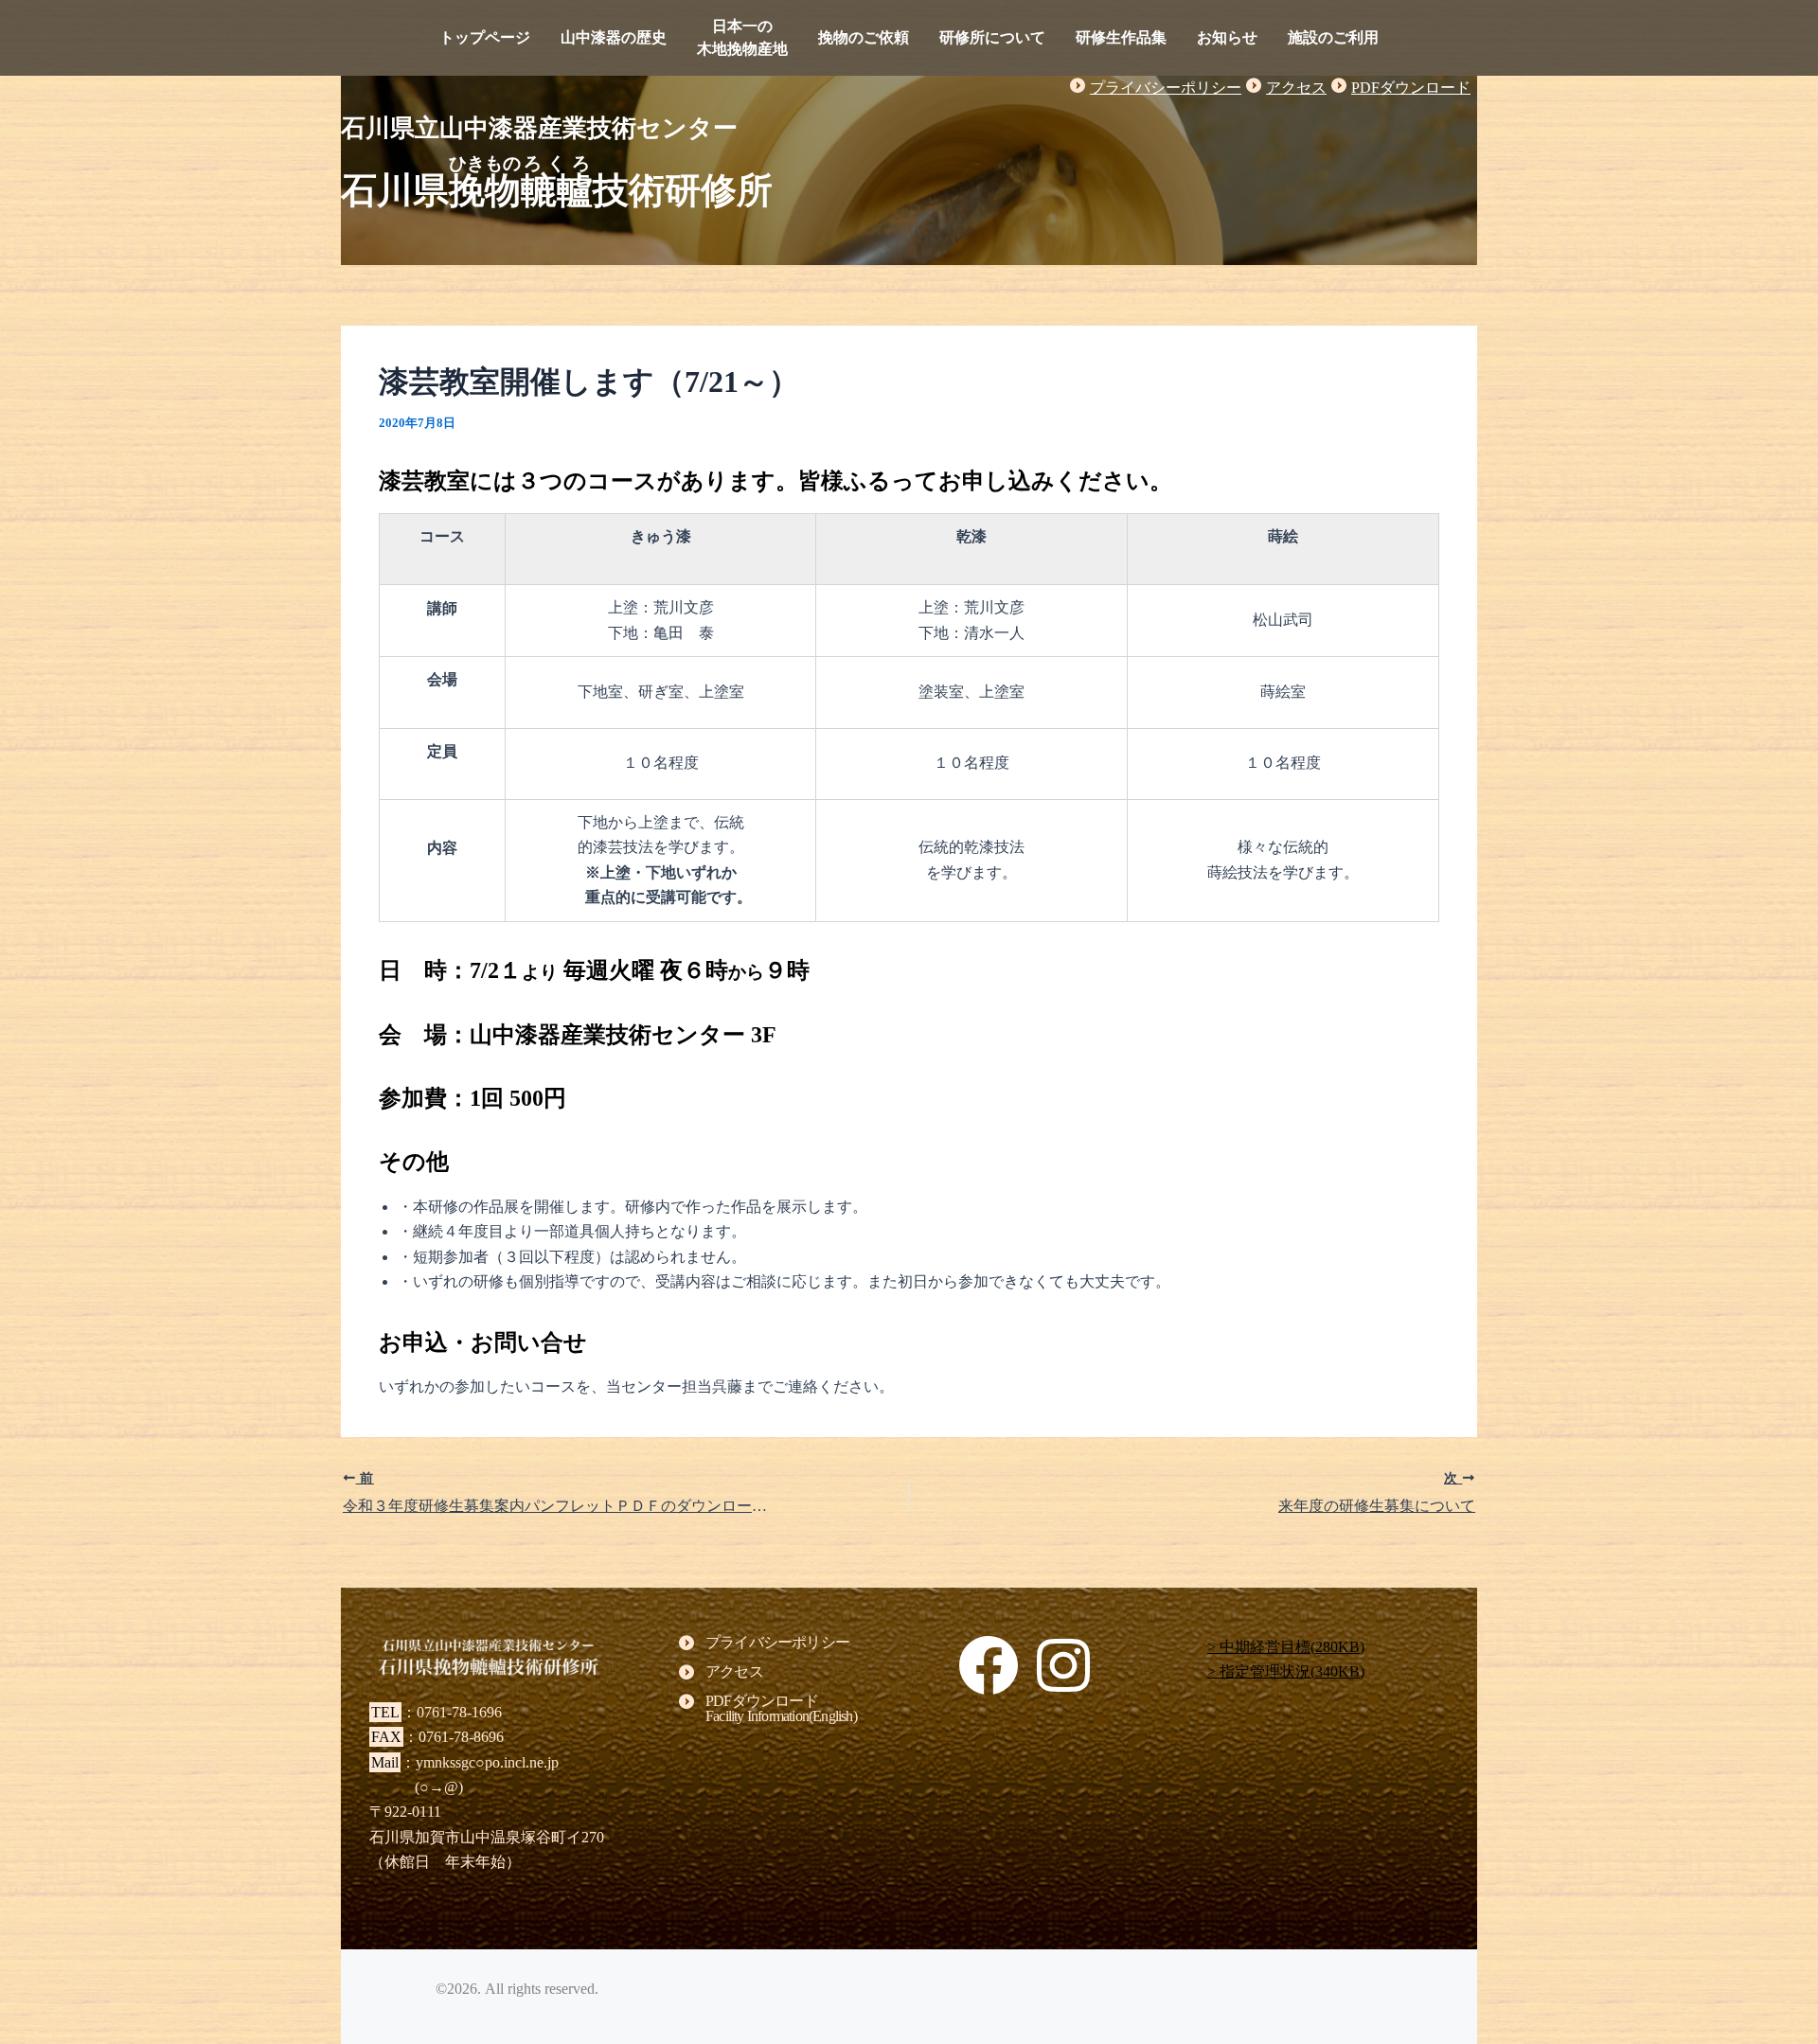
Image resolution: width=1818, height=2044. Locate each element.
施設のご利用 (1333, 37)
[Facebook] (989, 1665)
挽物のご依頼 (864, 37)
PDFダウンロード (1411, 88)
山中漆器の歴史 (614, 37)
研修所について (992, 37)
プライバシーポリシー (1166, 88)
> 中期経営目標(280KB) (1286, 1647)
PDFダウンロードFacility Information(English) (781, 1709)
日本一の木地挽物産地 (742, 37)
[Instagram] (1063, 1665)
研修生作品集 (1121, 37)
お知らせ (1227, 37)
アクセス (1296, 88)
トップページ (485, 37)
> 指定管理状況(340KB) (1286, 1671)
